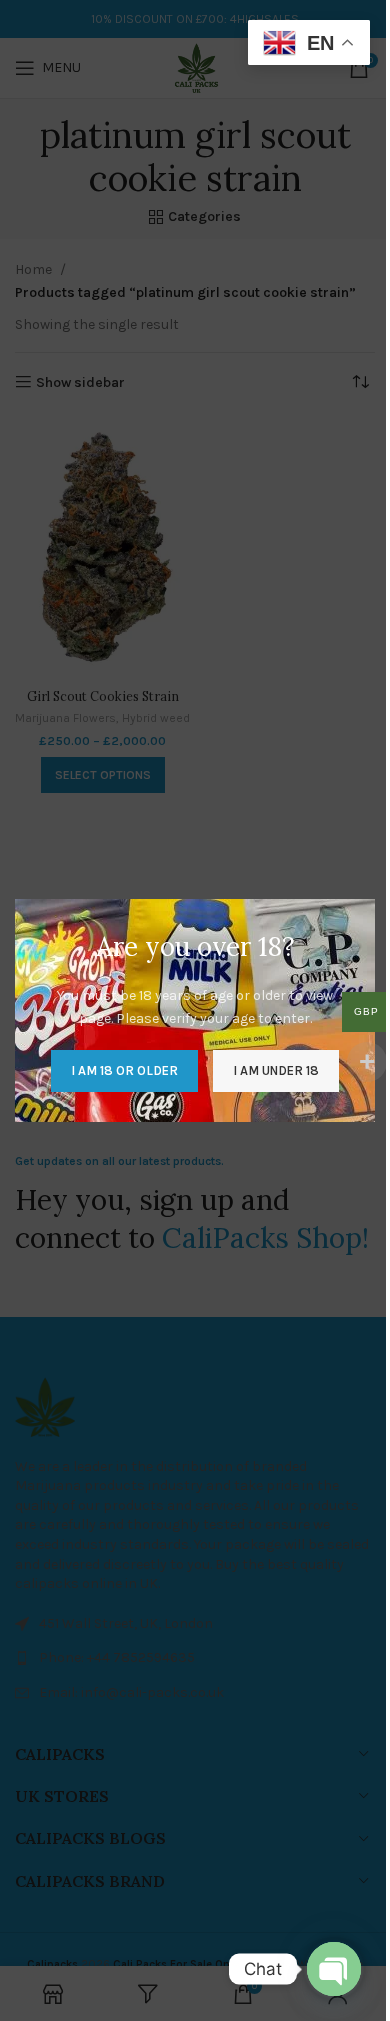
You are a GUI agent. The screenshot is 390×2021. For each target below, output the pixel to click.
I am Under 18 (276, 1070)
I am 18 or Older (124, 1070)
